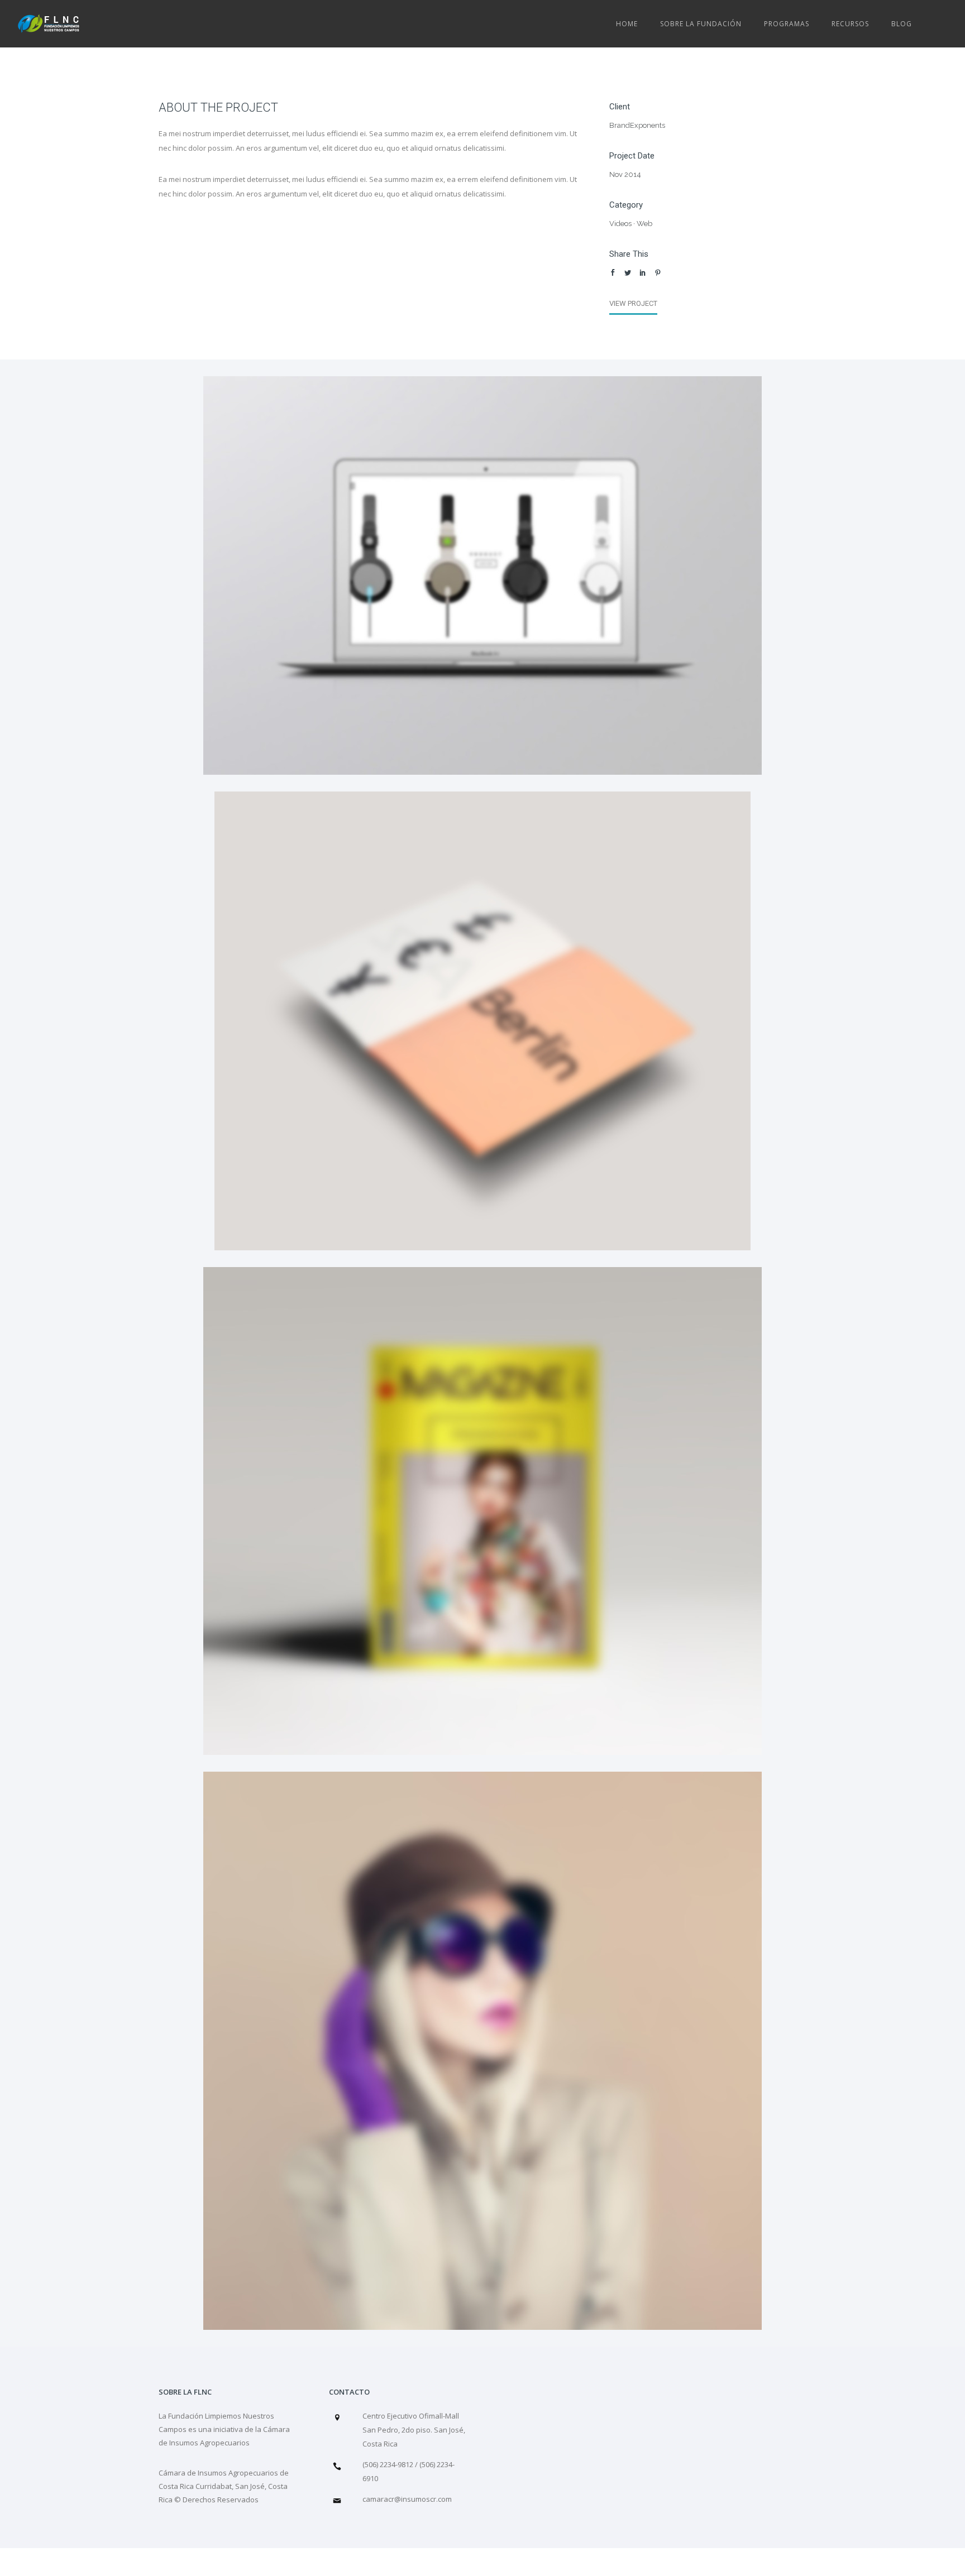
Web (644, 224)
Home (627, 24)
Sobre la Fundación (701, 24)
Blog (902, 24)
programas (787, 24)
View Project (633, 303)
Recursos (850, 24)
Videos (620, 224)
